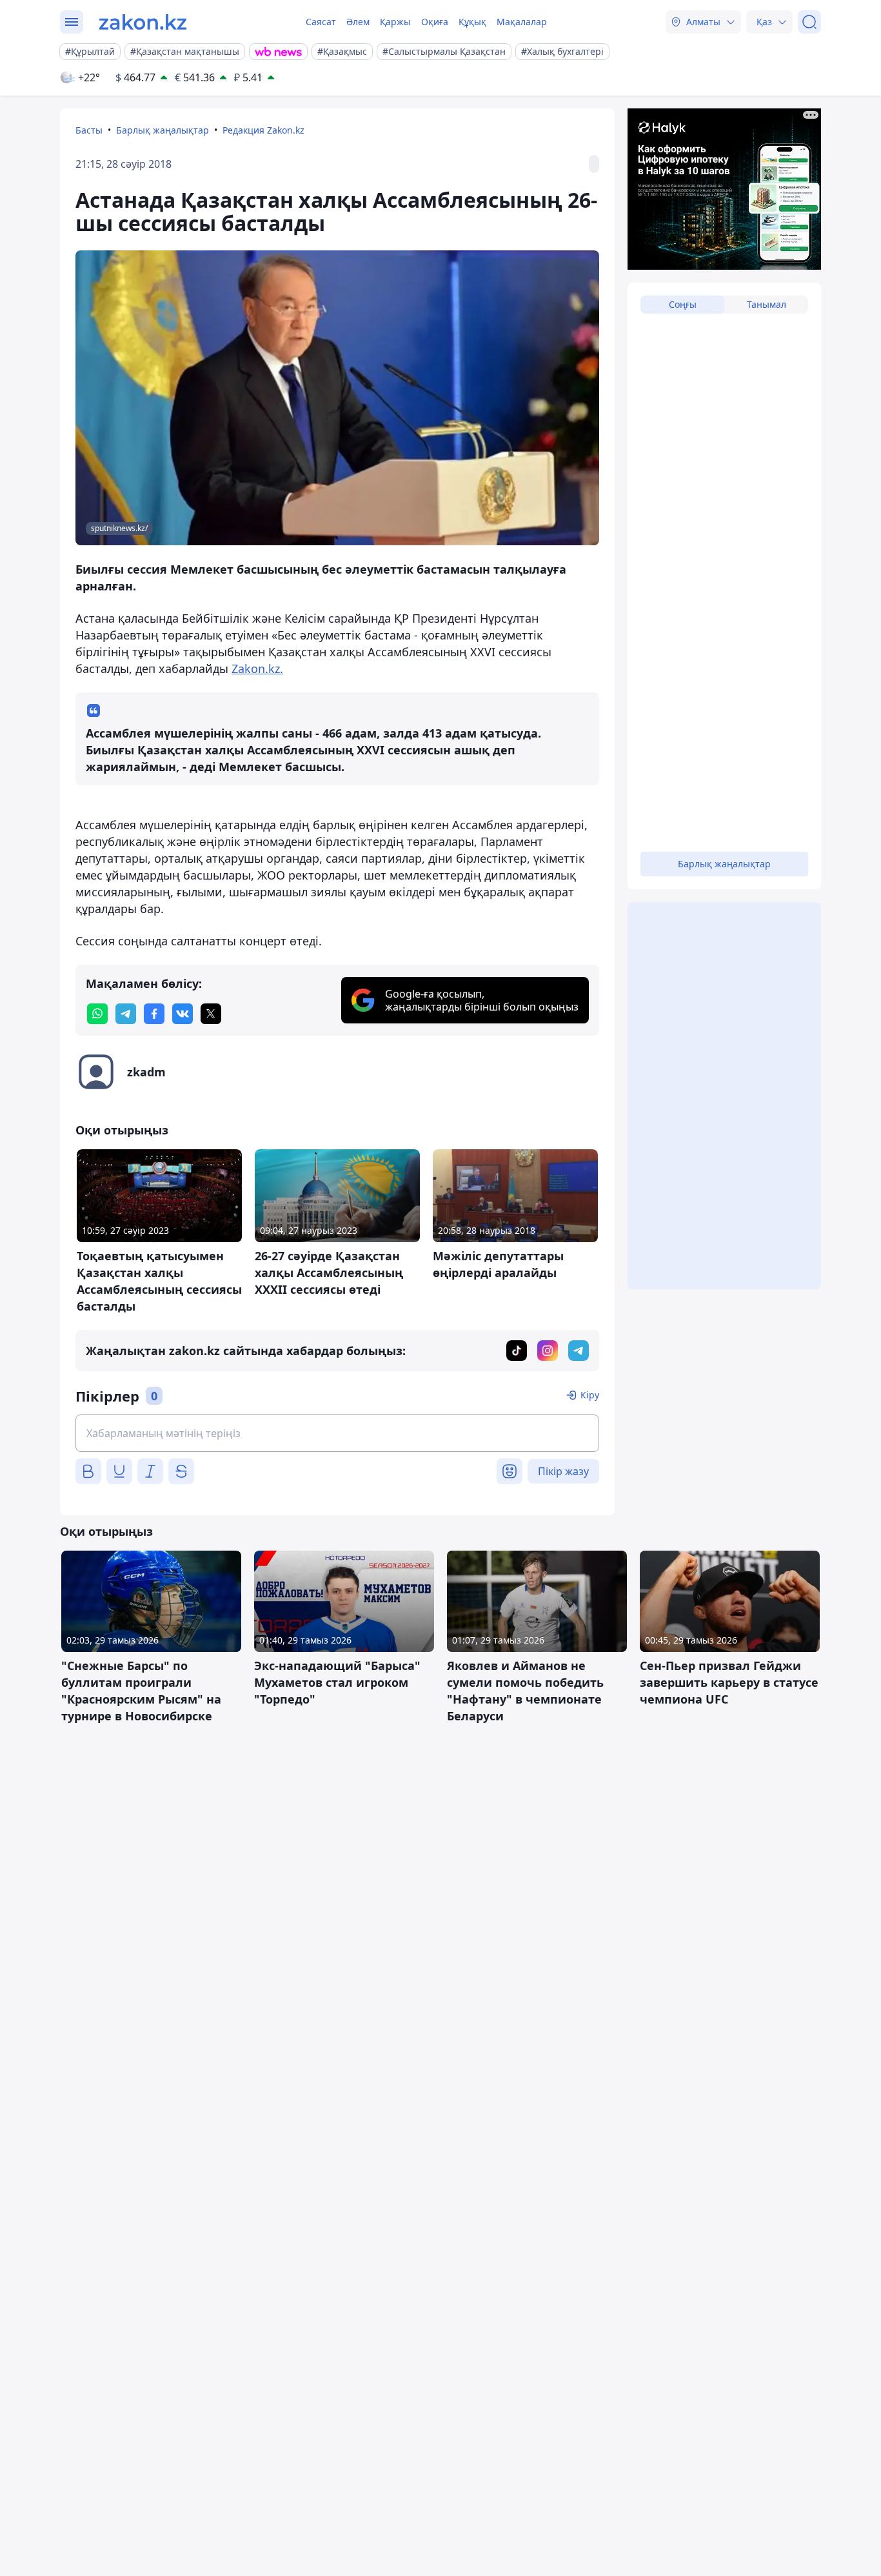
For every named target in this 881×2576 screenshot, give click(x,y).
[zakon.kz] (143, 22)
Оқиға (435, 22)
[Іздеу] (809, 22)
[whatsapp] (97, 1014)
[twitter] (211, 1014)
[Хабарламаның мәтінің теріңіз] (337, 1433)
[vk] (183, 1014)
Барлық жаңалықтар (163, 130)
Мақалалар (522, 22)
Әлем (358, 22)
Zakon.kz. (257, 669)
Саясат (321, 22)
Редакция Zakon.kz (263, 130)
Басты (89, 130)
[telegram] (126, 1014)
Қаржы (395, 22)
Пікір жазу (563, 1471)
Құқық (472, 22)
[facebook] (154, 1014)
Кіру (590, 1395)
